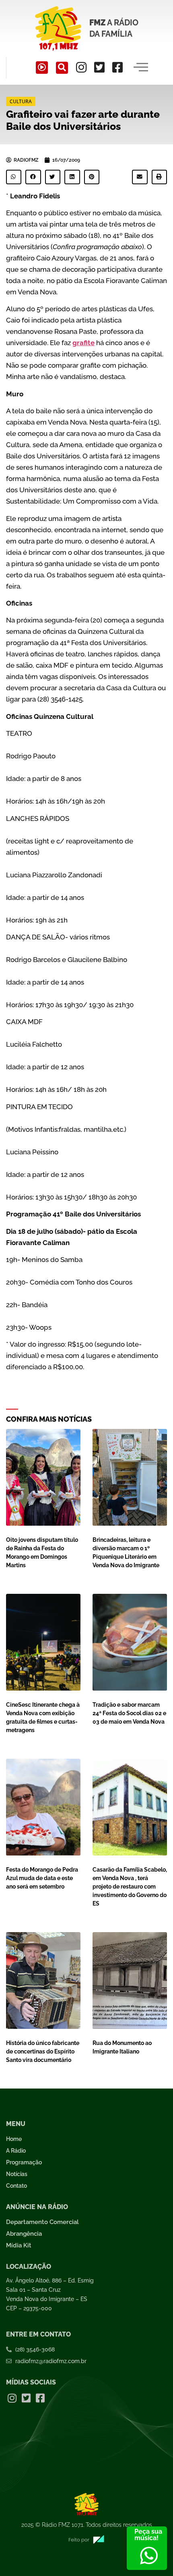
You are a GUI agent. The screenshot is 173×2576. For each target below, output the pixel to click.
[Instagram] (81, 67)
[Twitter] (99, 67)
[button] (62, 68)
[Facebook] (117, 67)
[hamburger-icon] (141, 68)
